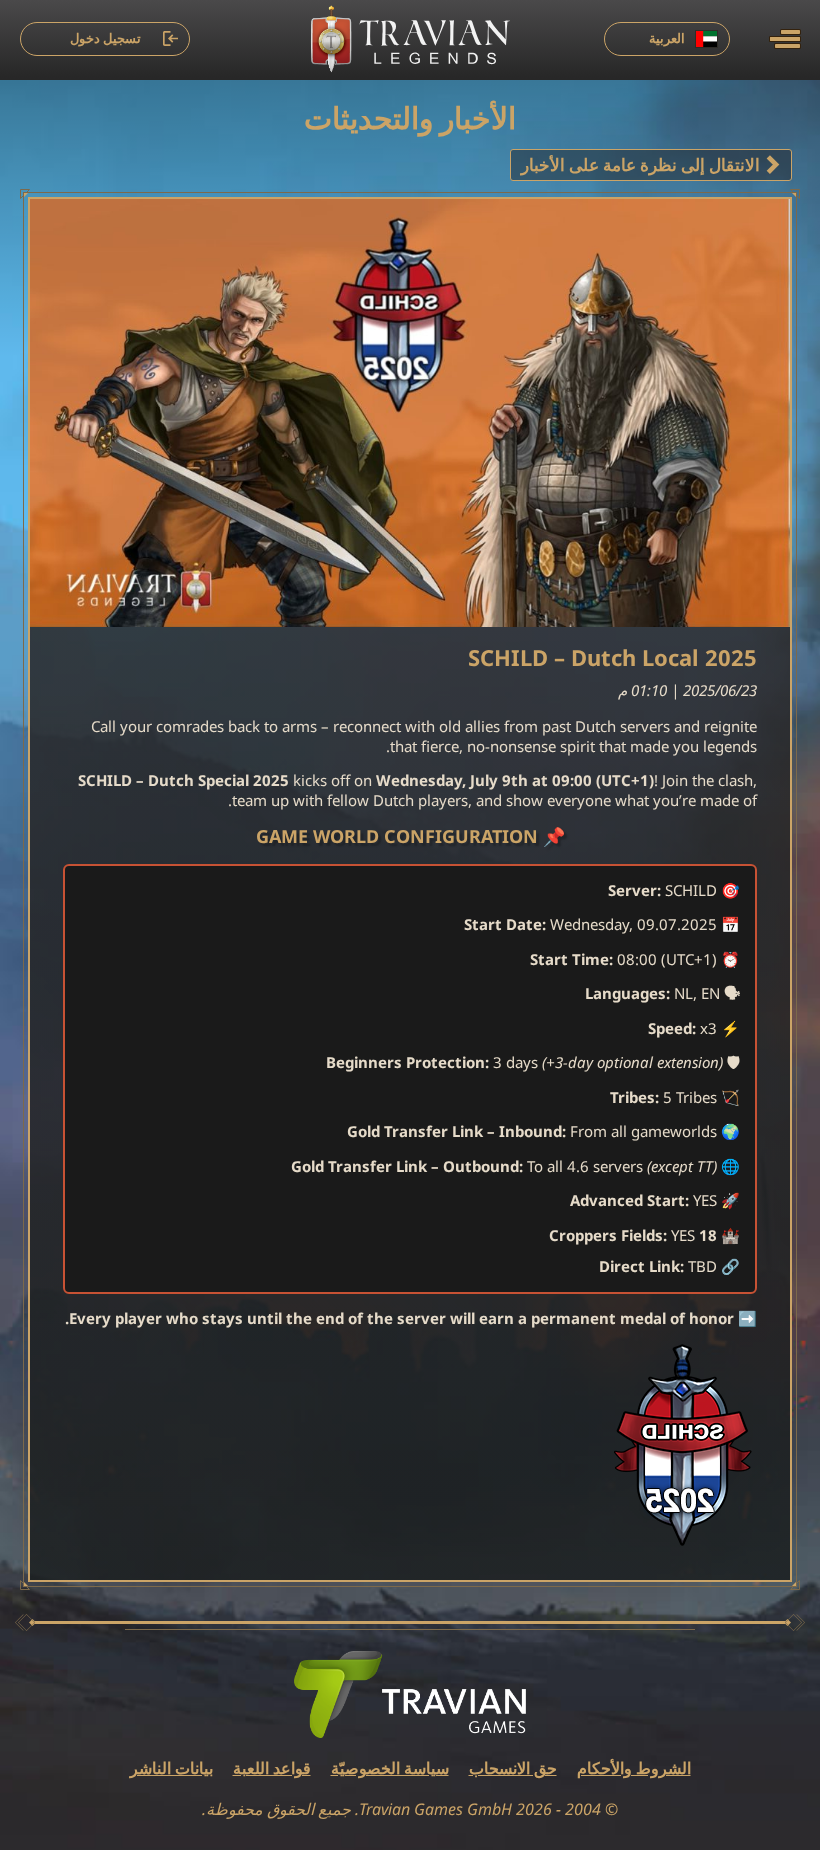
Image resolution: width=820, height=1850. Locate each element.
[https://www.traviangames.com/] (410, 1695)
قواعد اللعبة (272, 1768)
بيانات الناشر (171, 1768)
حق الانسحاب (513, 1768)
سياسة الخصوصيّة (390, 1768)
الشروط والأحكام (634, 1768)
